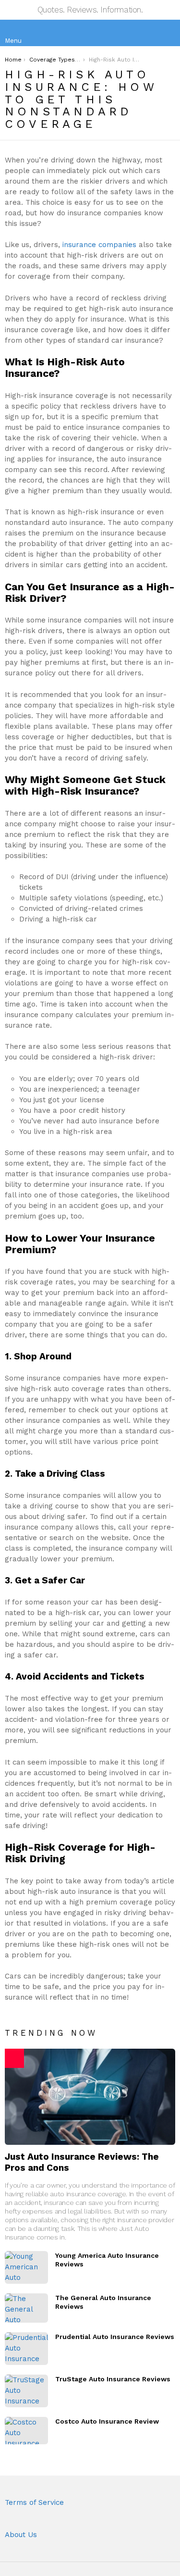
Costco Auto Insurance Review (107, 2421)
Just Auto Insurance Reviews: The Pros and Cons (82, 2162)
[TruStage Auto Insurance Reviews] (26, 2391)
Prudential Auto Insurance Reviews (115, 2337)
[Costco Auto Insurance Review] (26, 2431)
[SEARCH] (168, 33)
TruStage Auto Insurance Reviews (113, 2379)
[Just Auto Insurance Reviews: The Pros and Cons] (90, 2097)
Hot (14, 2058)
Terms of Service (34, 2502)
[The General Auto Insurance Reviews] (26, 2308)
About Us (21, 2535)
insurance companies (99, 245)
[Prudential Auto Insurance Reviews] (26, 2349)
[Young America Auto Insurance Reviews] (26, 2267)
